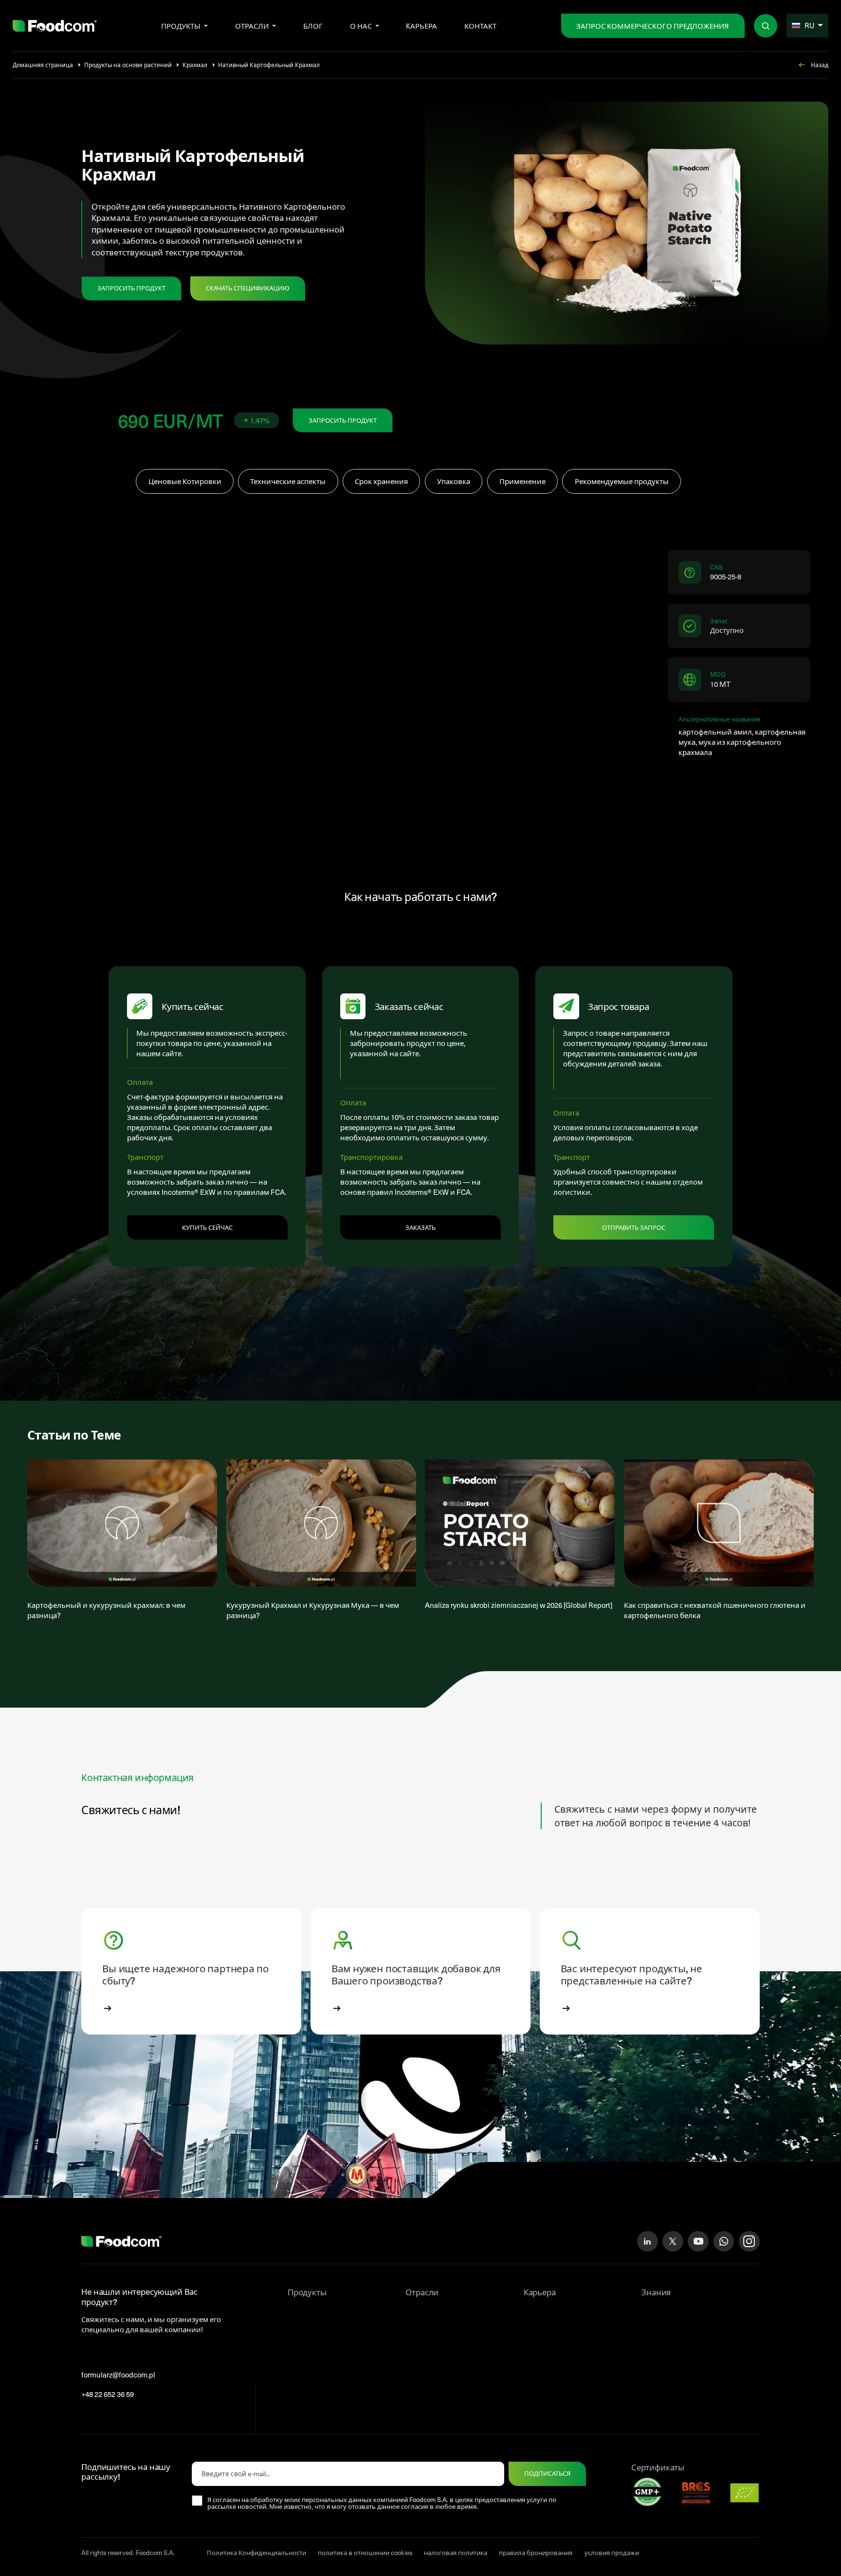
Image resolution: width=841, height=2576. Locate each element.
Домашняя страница (43, 65)
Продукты (181, 26)
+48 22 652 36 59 (108, 2394)
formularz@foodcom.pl (118, 2375)
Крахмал (195, 65)
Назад (820, 65)
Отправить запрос (634, 1227)
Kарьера (421, 26)
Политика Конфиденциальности (256, 2553)
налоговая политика (456, 2553)
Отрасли (252, 26)
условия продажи (612, 2553)
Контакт (480, 26)
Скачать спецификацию (248, 288)
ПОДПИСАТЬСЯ (547, 2473)
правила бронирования (536, 2553)
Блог (313, 26)
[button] (191, 1971)
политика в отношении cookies (365, 2553)
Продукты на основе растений (128, 65)
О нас (361, 26)
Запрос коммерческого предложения (653, 26)
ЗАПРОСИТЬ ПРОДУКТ (131, 288)
